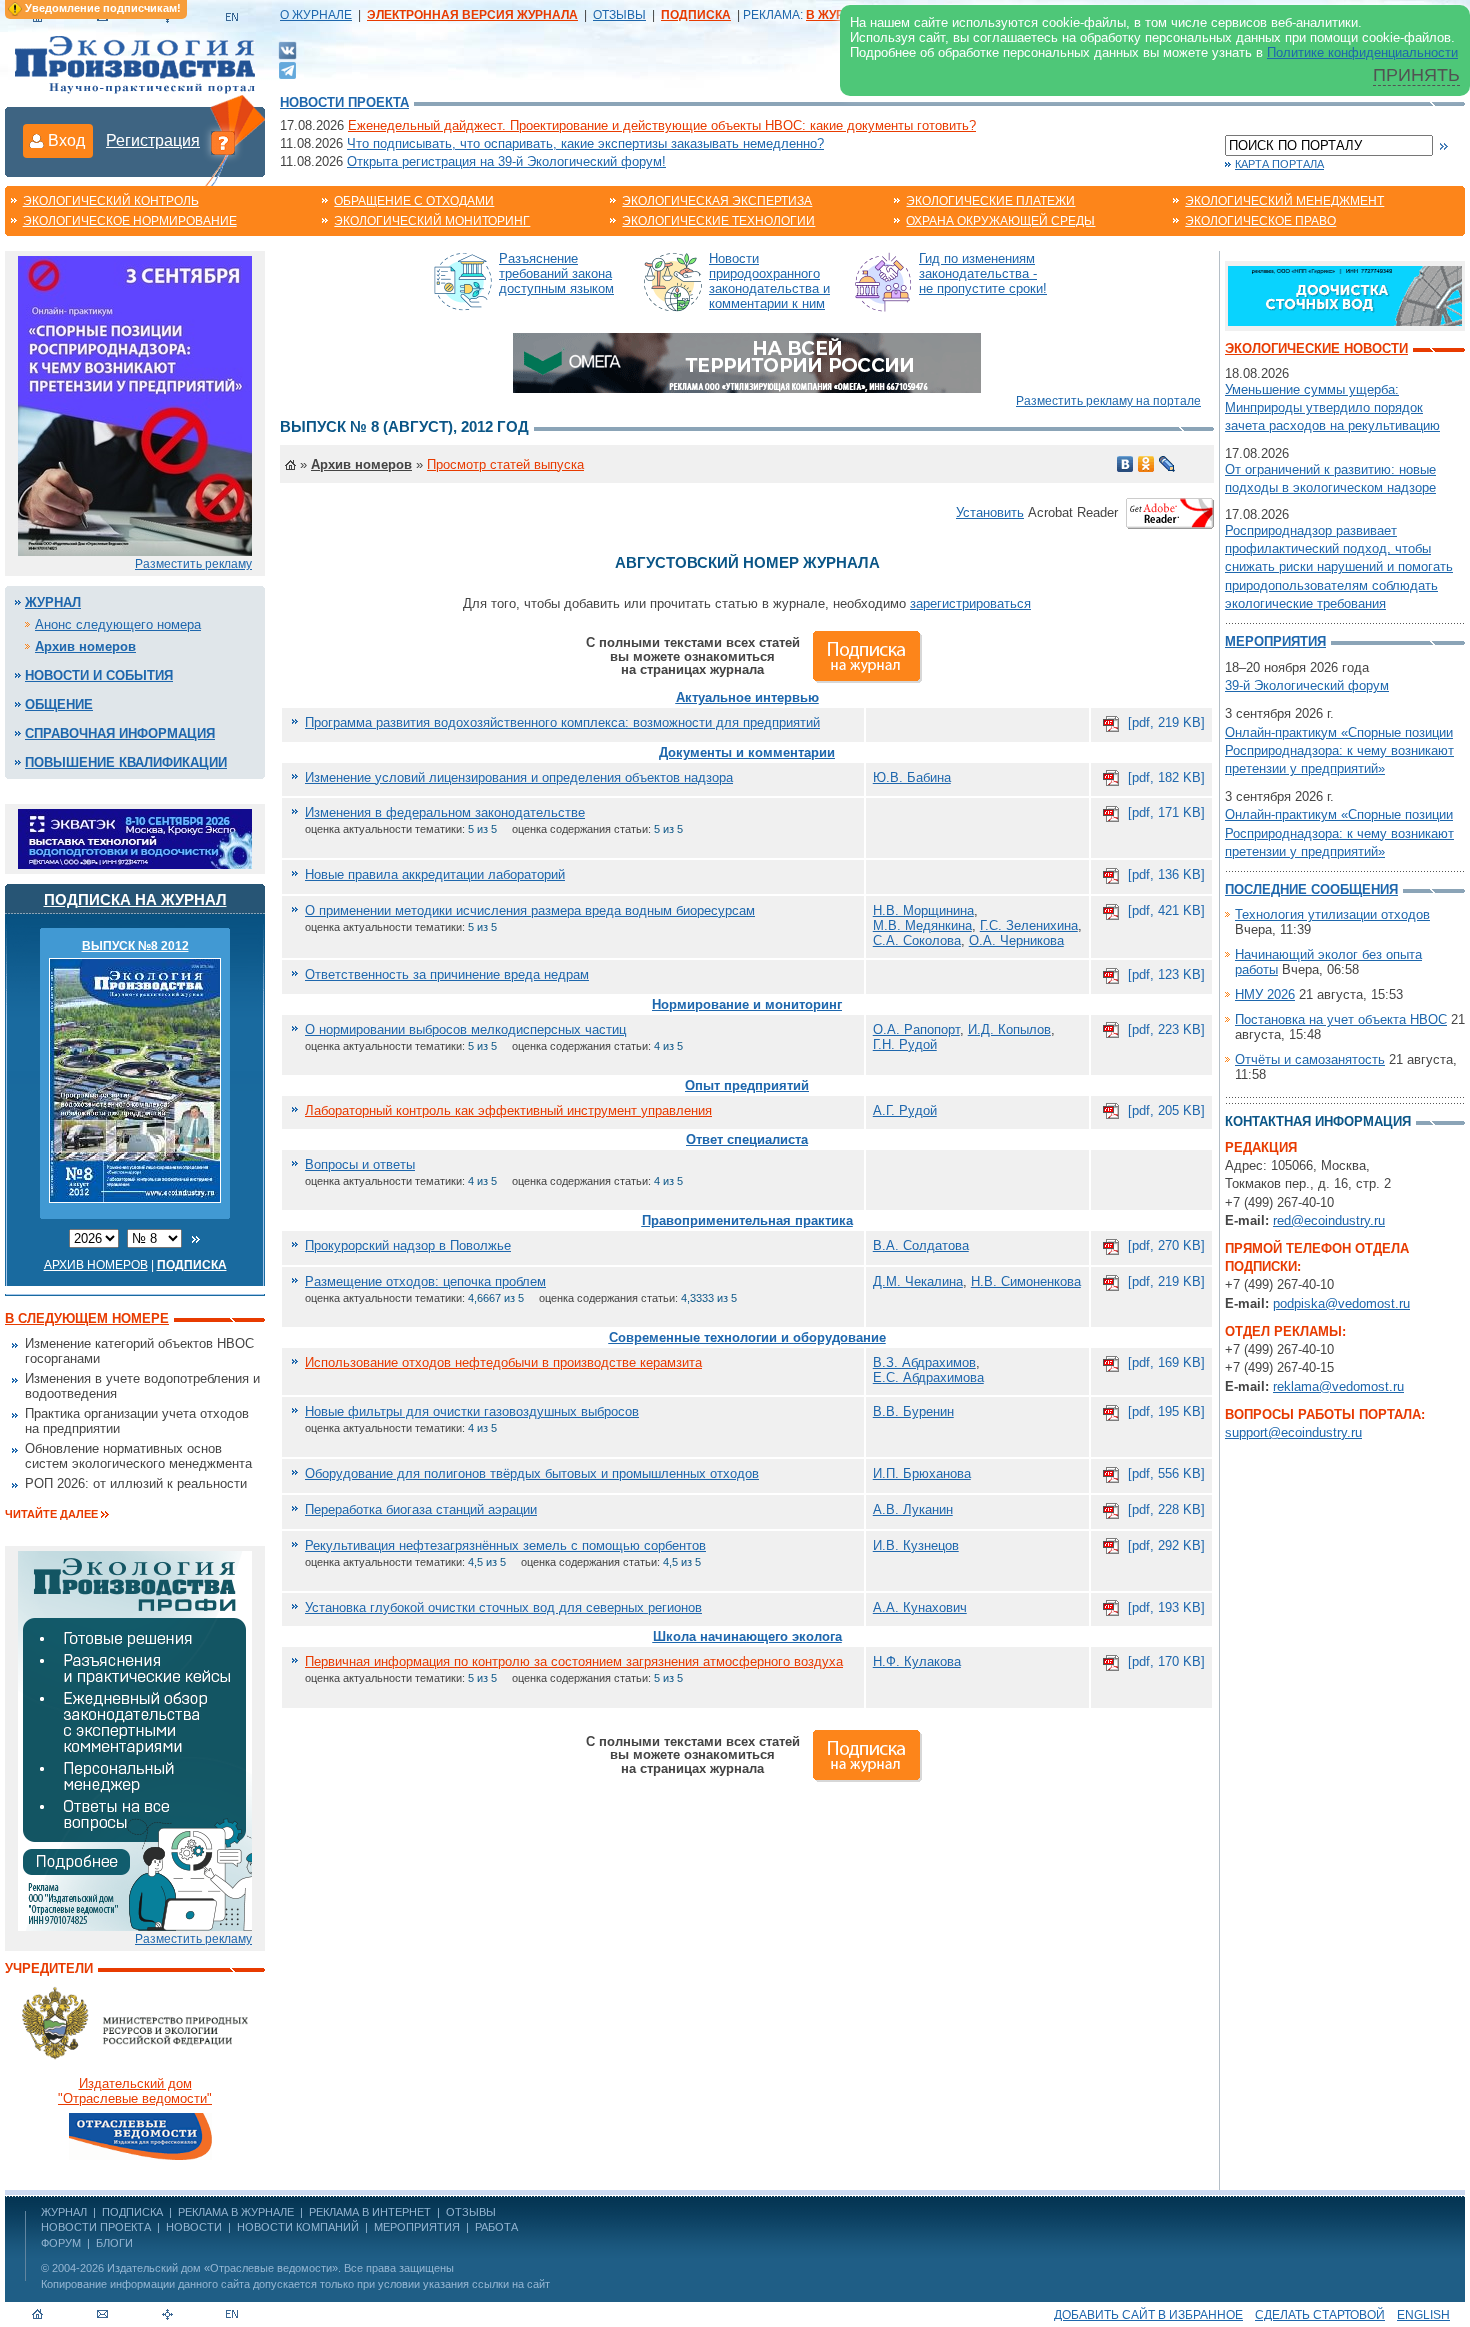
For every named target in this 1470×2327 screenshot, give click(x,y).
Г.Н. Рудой (905, 1044)
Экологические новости (1316, 348)
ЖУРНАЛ (64, 2212)
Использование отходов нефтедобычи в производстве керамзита (503, 1362)
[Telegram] (287, 68)
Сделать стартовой (1320, 2315)
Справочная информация (120, 733)
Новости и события (99, 675)
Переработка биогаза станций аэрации (421, 1509)
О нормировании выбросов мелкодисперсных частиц (465, 1029)
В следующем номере (87, 1318)
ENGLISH (1423, 2315)
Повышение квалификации (126, 762)
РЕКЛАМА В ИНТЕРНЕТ (370, 2212)
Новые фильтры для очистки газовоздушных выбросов (472, 1411)
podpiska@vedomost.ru (1341, 1303)
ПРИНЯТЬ (1416, 75)
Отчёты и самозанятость (1310, 1059)
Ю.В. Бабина (912, 777)
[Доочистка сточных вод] (1345, 294)
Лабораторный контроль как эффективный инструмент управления (508, 1110)
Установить (990, 512)
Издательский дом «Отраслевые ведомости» (222, 2268)
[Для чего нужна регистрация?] (223, 142)
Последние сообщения (1311, 889)
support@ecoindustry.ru (1293, 1432)
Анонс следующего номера (118, 624)
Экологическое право (1260, 221)
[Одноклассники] (1146, 464)
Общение (59, 704)
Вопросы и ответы (360, 1164)
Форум (61, 2243)
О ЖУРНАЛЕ (316, 15)
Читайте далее (51, 1514)
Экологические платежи (990, 201)
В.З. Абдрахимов (924, 1362)
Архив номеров (85, 646)
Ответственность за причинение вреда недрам (447, 974)
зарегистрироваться (970, 603)
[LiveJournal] (1167, 464)
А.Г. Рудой (905, 1110)
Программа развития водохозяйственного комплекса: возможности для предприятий (562, 722)
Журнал (53, 602)
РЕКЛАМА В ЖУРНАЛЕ (236, 2212)
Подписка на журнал (135, 899)
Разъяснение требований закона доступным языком (556, 273)
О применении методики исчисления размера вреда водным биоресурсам (530, 910)
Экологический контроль (111, 201)
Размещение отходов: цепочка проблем (425, 1281)
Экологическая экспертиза (717, 201)
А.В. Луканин (913, 1509)
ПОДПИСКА (132, 2212)
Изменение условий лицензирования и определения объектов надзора (519, 777)
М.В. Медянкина (922, 925)
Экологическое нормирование (130, 221)
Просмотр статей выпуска (505, 464)
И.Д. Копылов (1009, 1029)
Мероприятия (1275, 641)
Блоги (114, 2243)
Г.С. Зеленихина (1029, 925)
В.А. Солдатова (921, 1245)
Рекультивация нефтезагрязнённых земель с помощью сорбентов (505, 1545)
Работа (496, 2227)
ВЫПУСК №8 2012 (135, 946)
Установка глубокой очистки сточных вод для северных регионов (503, 1607)
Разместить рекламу (193, 564)
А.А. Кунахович (920, 1607)
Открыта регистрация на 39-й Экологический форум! (506, 161)
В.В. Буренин (913, 1411)
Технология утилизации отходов (1332, 914)
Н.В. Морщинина (923, 910)
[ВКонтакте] (287, 49)
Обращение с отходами (414, 201)
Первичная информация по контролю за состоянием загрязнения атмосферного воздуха (574, 1661)
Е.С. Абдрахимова (928, 1377)
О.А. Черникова (1016, 940)
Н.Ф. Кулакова (917, 1661)
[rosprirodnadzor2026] (135, 404)
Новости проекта (344, 102)
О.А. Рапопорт (916, 1029)
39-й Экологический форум (1307, 685)
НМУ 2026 (1265, 994)
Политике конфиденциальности (1362, 52)
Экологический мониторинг (432, 221)
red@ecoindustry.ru (1329, 1220)
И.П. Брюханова (922, 1473)
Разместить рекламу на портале (1108, 401)
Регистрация (153, 140)
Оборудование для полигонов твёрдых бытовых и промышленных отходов (532, 1473)
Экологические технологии (718, 221)
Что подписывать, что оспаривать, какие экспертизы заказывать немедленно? (585, 143)
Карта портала (1279, 164)
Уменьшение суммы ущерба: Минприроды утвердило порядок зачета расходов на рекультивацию (1332, 407)
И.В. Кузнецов (916, 1545)
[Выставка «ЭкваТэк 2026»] (135, 837)
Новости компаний (298, 2227)
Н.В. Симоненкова (1026, 1281)
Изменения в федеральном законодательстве (445, 812)
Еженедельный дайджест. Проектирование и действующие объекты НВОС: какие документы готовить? (662, 125)
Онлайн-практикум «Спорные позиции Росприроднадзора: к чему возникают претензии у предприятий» (1339, 750)
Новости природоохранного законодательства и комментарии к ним (769, 281)
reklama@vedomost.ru (1338, 1386)
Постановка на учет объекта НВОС (1341, 1019)
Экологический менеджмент (1284, 201)
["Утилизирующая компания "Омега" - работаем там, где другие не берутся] (747, 361)
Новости (194, 2227)
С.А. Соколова (917, 940)
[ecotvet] (135, 1739)
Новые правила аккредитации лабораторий (435, 874)
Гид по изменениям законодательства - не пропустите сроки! (983, 273)
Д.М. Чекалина (918, 1281)
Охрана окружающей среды (1000, 221)
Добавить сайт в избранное (1148, 2315)
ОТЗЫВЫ (619, 15)
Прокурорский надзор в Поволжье (408, 1245)
